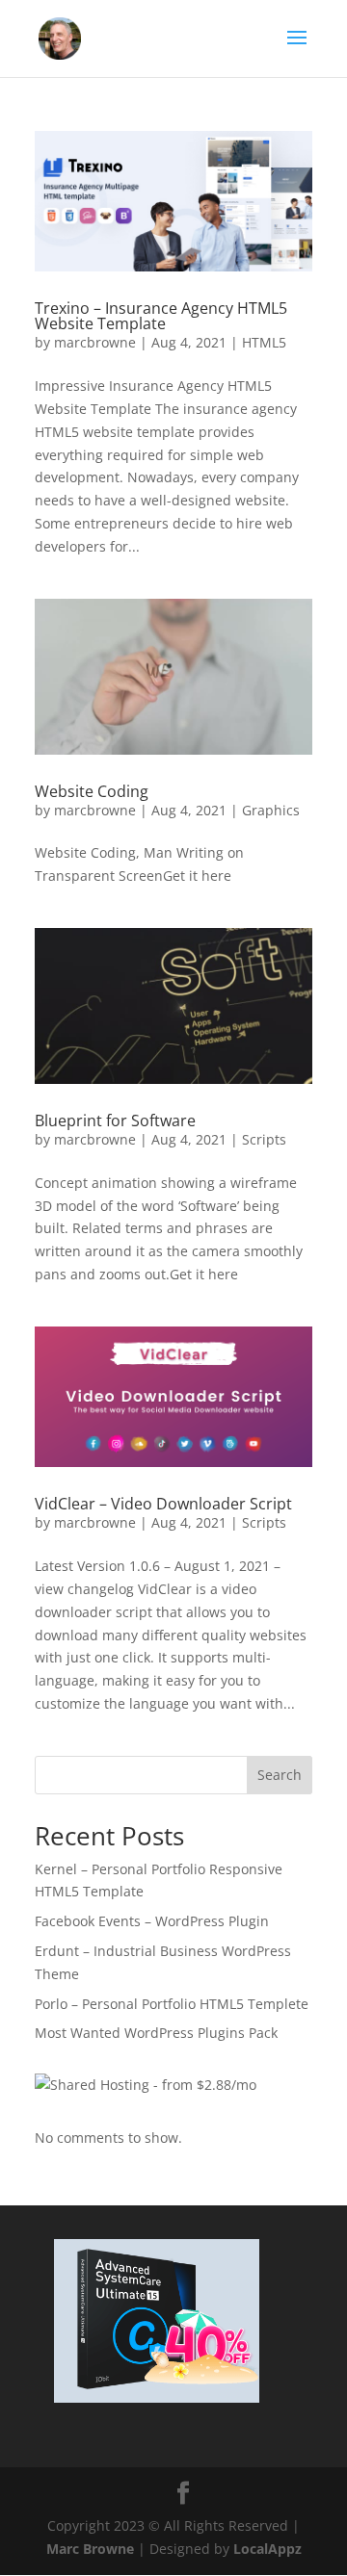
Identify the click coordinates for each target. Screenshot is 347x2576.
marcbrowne (95, 342)
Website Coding (92, 791)
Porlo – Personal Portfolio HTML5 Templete (172, 2004)
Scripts (264, 1139)
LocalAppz (267, 2549)
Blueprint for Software (115, 1121)
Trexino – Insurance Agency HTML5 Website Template (161, 316)
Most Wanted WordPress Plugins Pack (156, 2033)
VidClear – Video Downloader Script (163, 1504)
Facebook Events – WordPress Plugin (152, 1921)
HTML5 (264, 342)
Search (280, 1775)
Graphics (271, 810)
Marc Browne (90, 2549)
